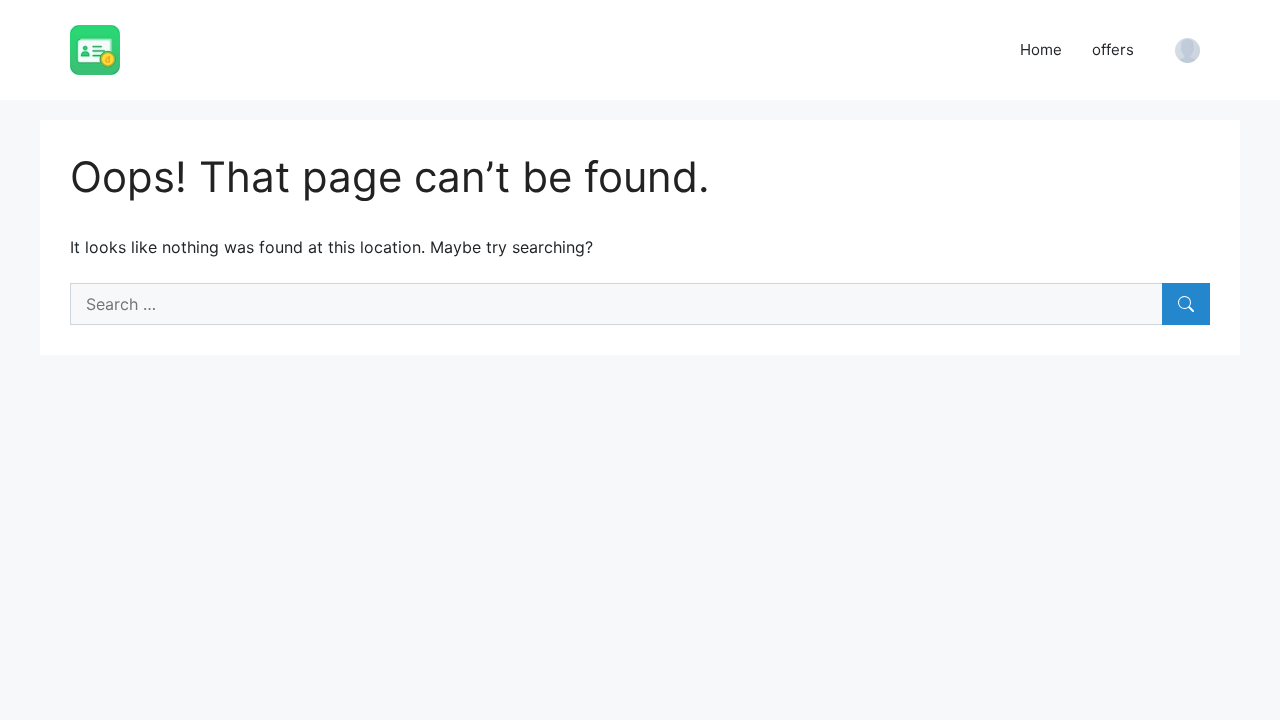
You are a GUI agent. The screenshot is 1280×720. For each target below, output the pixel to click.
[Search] (1186, 304)
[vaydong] (95, 48)
